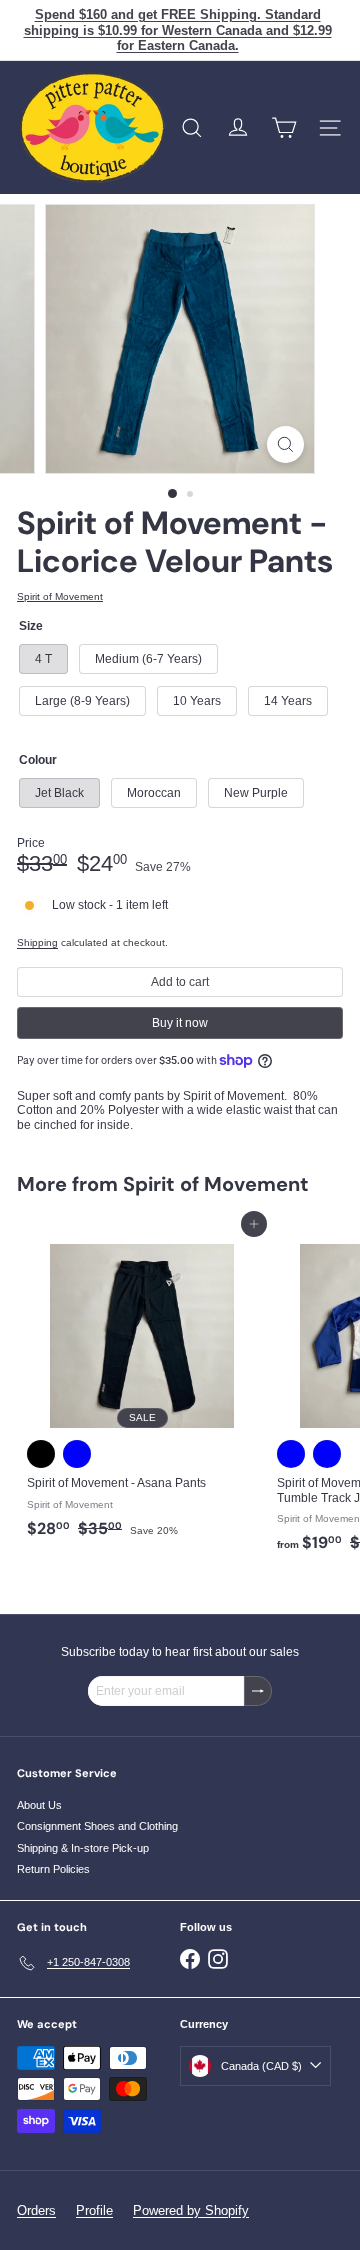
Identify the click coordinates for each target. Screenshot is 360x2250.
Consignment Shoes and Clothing (97, 1826)
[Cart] (284, 128)
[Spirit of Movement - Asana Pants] (142, 1385)
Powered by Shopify (191, 2210)
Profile (94, 2210)
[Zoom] (285, 444)
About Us (39, 1805)
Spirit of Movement (216, 1184)
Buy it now (180, 1023)
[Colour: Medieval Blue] (77, 1454)
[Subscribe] (258, 1691)
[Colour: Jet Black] (41, 1454)
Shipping (37, 942)
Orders (36, 2210)
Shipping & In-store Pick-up (83, 1848)
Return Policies (53, 1869)
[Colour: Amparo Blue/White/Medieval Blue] (291, 1454)
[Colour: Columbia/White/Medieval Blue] (327, 1454)
